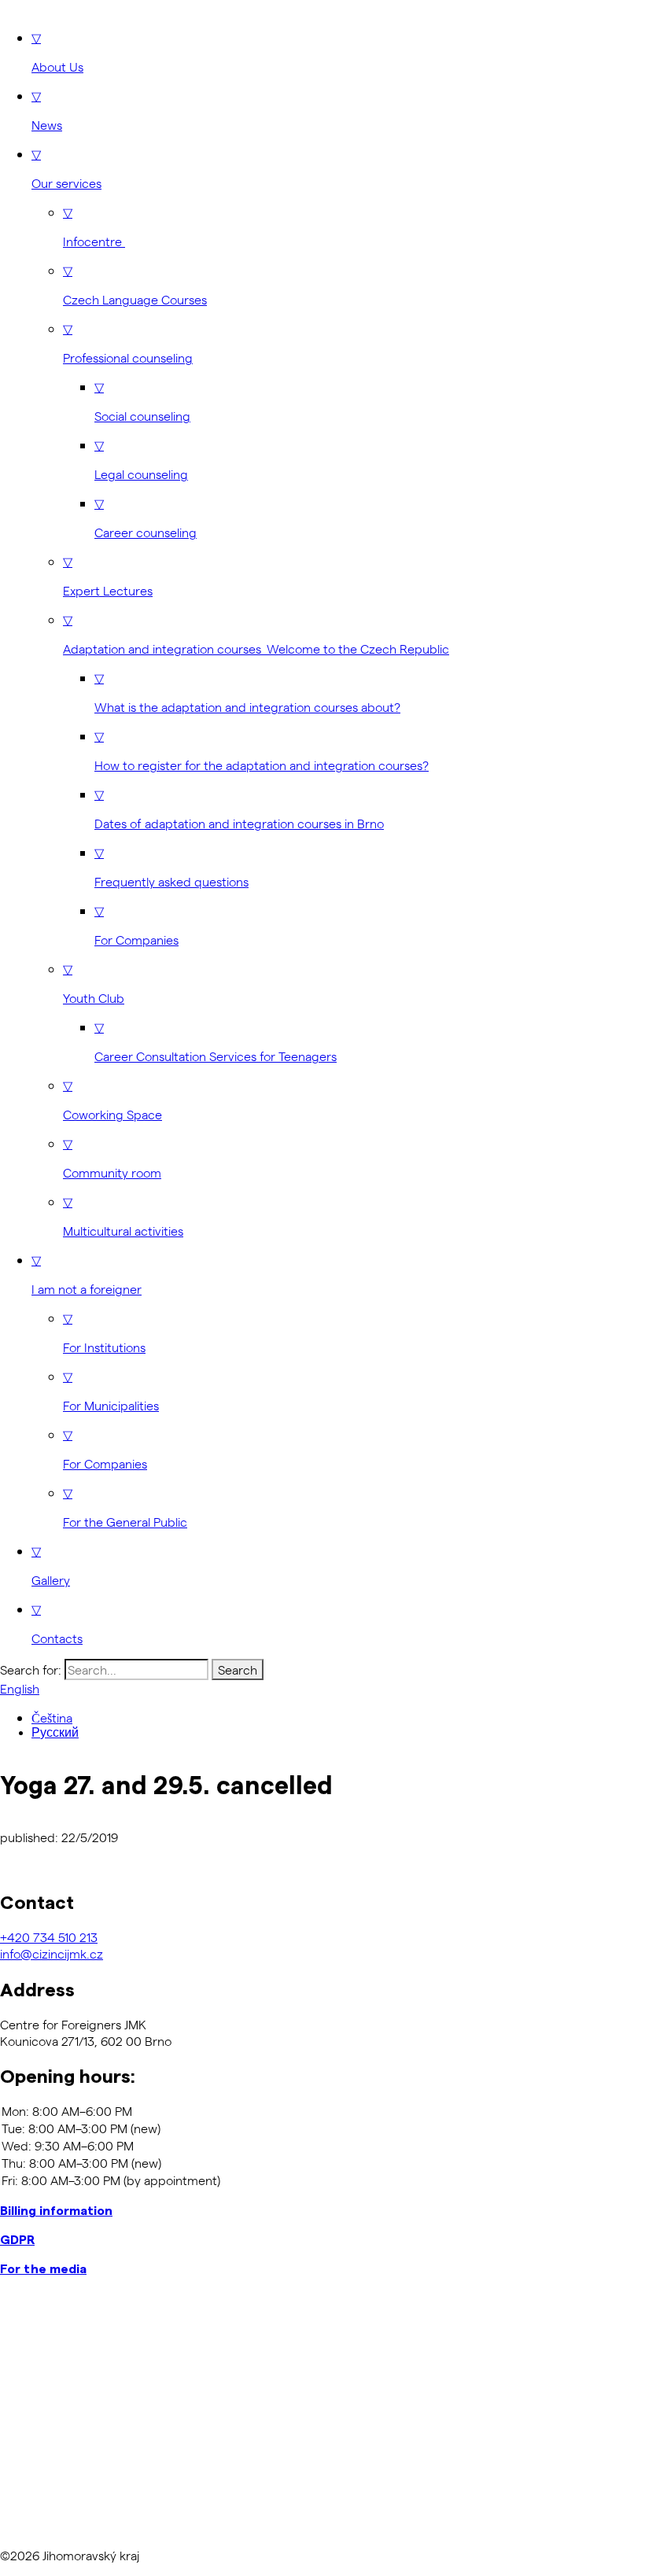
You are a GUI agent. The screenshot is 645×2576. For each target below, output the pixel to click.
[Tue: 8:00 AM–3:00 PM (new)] (322, 2128)
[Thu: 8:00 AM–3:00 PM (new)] (322, 2163)
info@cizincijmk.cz (52, 1953)
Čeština (52, 1717)
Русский (55, 1732)
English (20, 1688)
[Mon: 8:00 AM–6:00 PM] (322, 2111)
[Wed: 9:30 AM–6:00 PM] (322, 2146)
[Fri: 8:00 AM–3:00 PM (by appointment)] (322, 2180)
